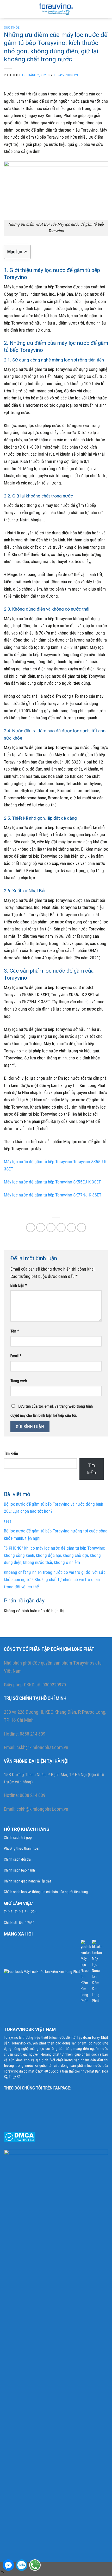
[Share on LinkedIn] (82, 1228)
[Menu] (7, 9)
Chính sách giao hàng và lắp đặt (27, 1881)
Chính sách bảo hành (19, 1870)
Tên (15, 1331)
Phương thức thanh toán (22, 1849)
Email (16, 1356)
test (8, 1521)
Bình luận (19, 1285)
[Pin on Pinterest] (71, 1228)
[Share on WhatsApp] (31, 1228)
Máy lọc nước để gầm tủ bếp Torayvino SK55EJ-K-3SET (52, 1182)
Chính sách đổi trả (17, 1859)
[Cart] (105, 9)
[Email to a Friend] (61, 1228)
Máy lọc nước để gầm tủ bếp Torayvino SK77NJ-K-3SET (53, 1195)
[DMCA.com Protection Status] (20, 2137)
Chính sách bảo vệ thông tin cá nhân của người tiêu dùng (46, 1892)
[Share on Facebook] (41, 1228)
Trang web (19, 1381)
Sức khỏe (12, 28)
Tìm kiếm (11, 1453)
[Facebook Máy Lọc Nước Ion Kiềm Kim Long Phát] (42, 1972)
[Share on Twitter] (51, 1228)
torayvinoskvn (66, 75)
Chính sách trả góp (18, 1838)
